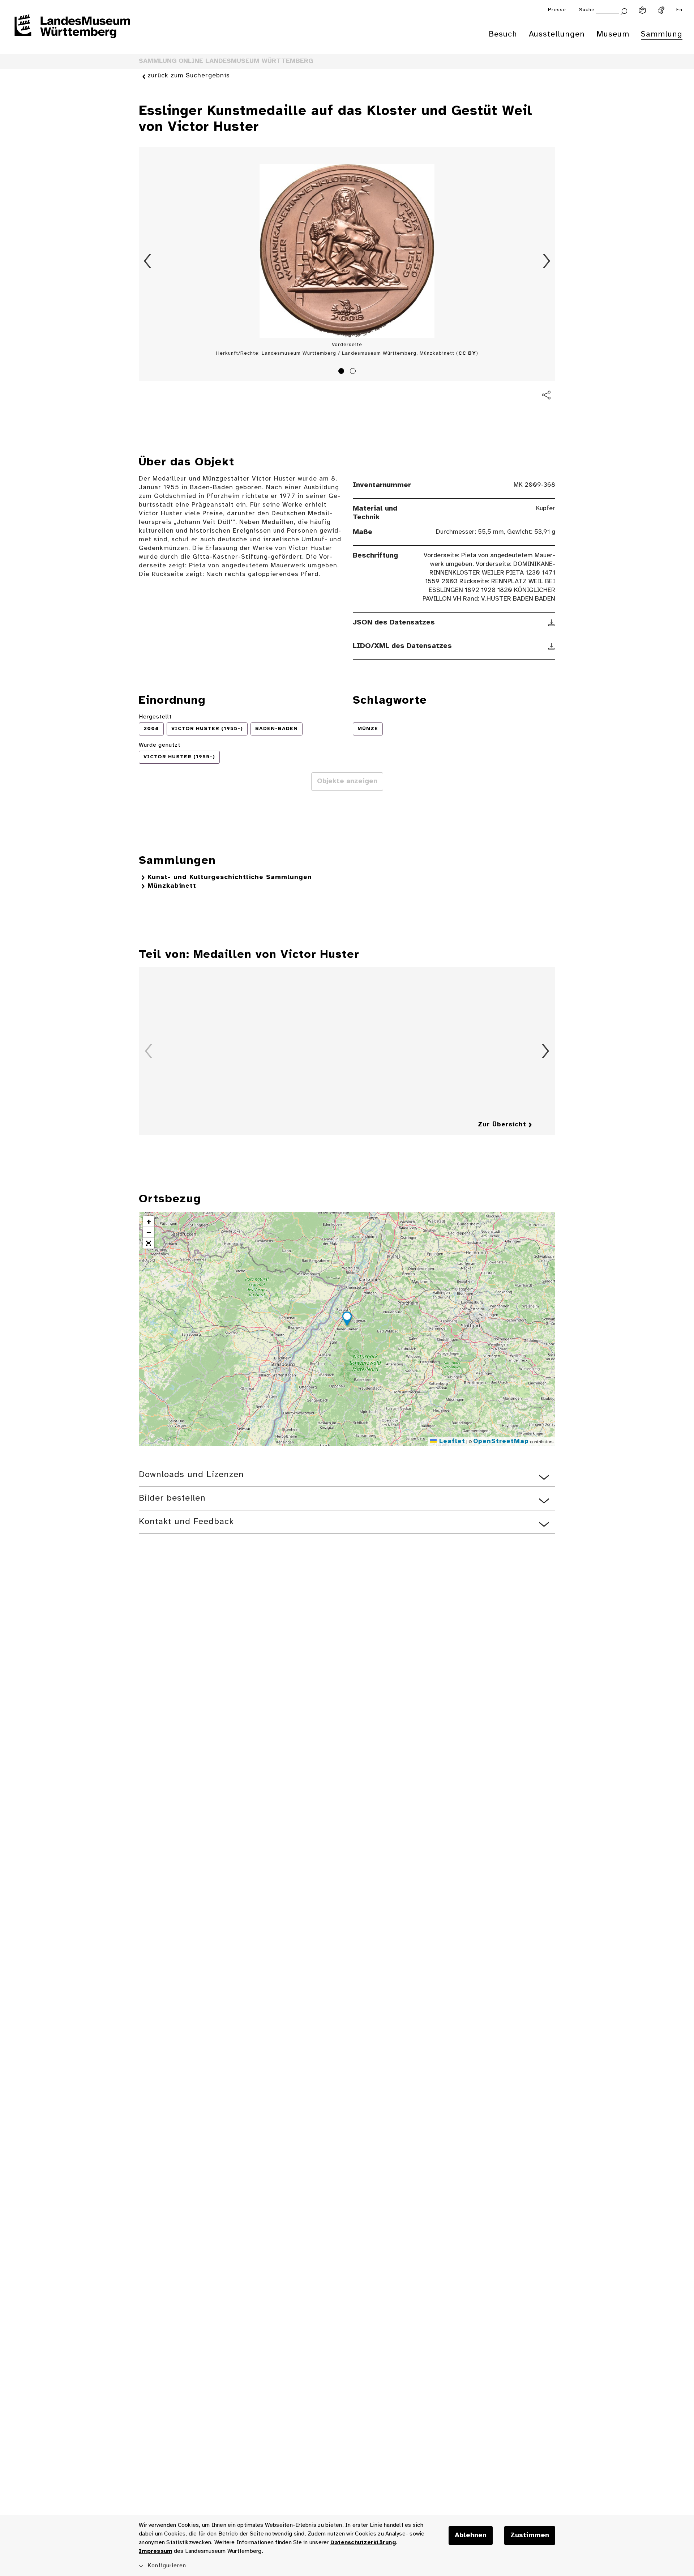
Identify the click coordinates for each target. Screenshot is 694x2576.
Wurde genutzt (160, 745)
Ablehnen (471, 2536)
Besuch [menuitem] (503, 34)
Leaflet (451, 1441)
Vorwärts (547, 261)
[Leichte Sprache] (642, 10)
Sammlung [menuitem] (662, 34)
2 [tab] (354, 372)
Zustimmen (530, 2536)
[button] (347, 1320)
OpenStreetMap (501, 1441)
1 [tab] (342, 372)
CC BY (467, 353)
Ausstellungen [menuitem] (557, 34)
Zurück (147, 261)
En (679, 10)
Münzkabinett (172, 886)
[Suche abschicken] (624, 11)
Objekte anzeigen (347, 781)
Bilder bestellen (172, 1498)
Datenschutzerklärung (363, 2543)
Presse (557, 10)
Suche (587, 10)
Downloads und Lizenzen (191, 1475)
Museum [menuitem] (613, 34)
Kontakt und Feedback (186, 1522)
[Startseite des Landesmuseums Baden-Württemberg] (72, 31)
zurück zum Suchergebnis (189, 76)
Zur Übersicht (502, 1125)
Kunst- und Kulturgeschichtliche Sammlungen (230, 877)
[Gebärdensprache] (661, 10)
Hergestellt (155, 717)
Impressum (155, 2551)
